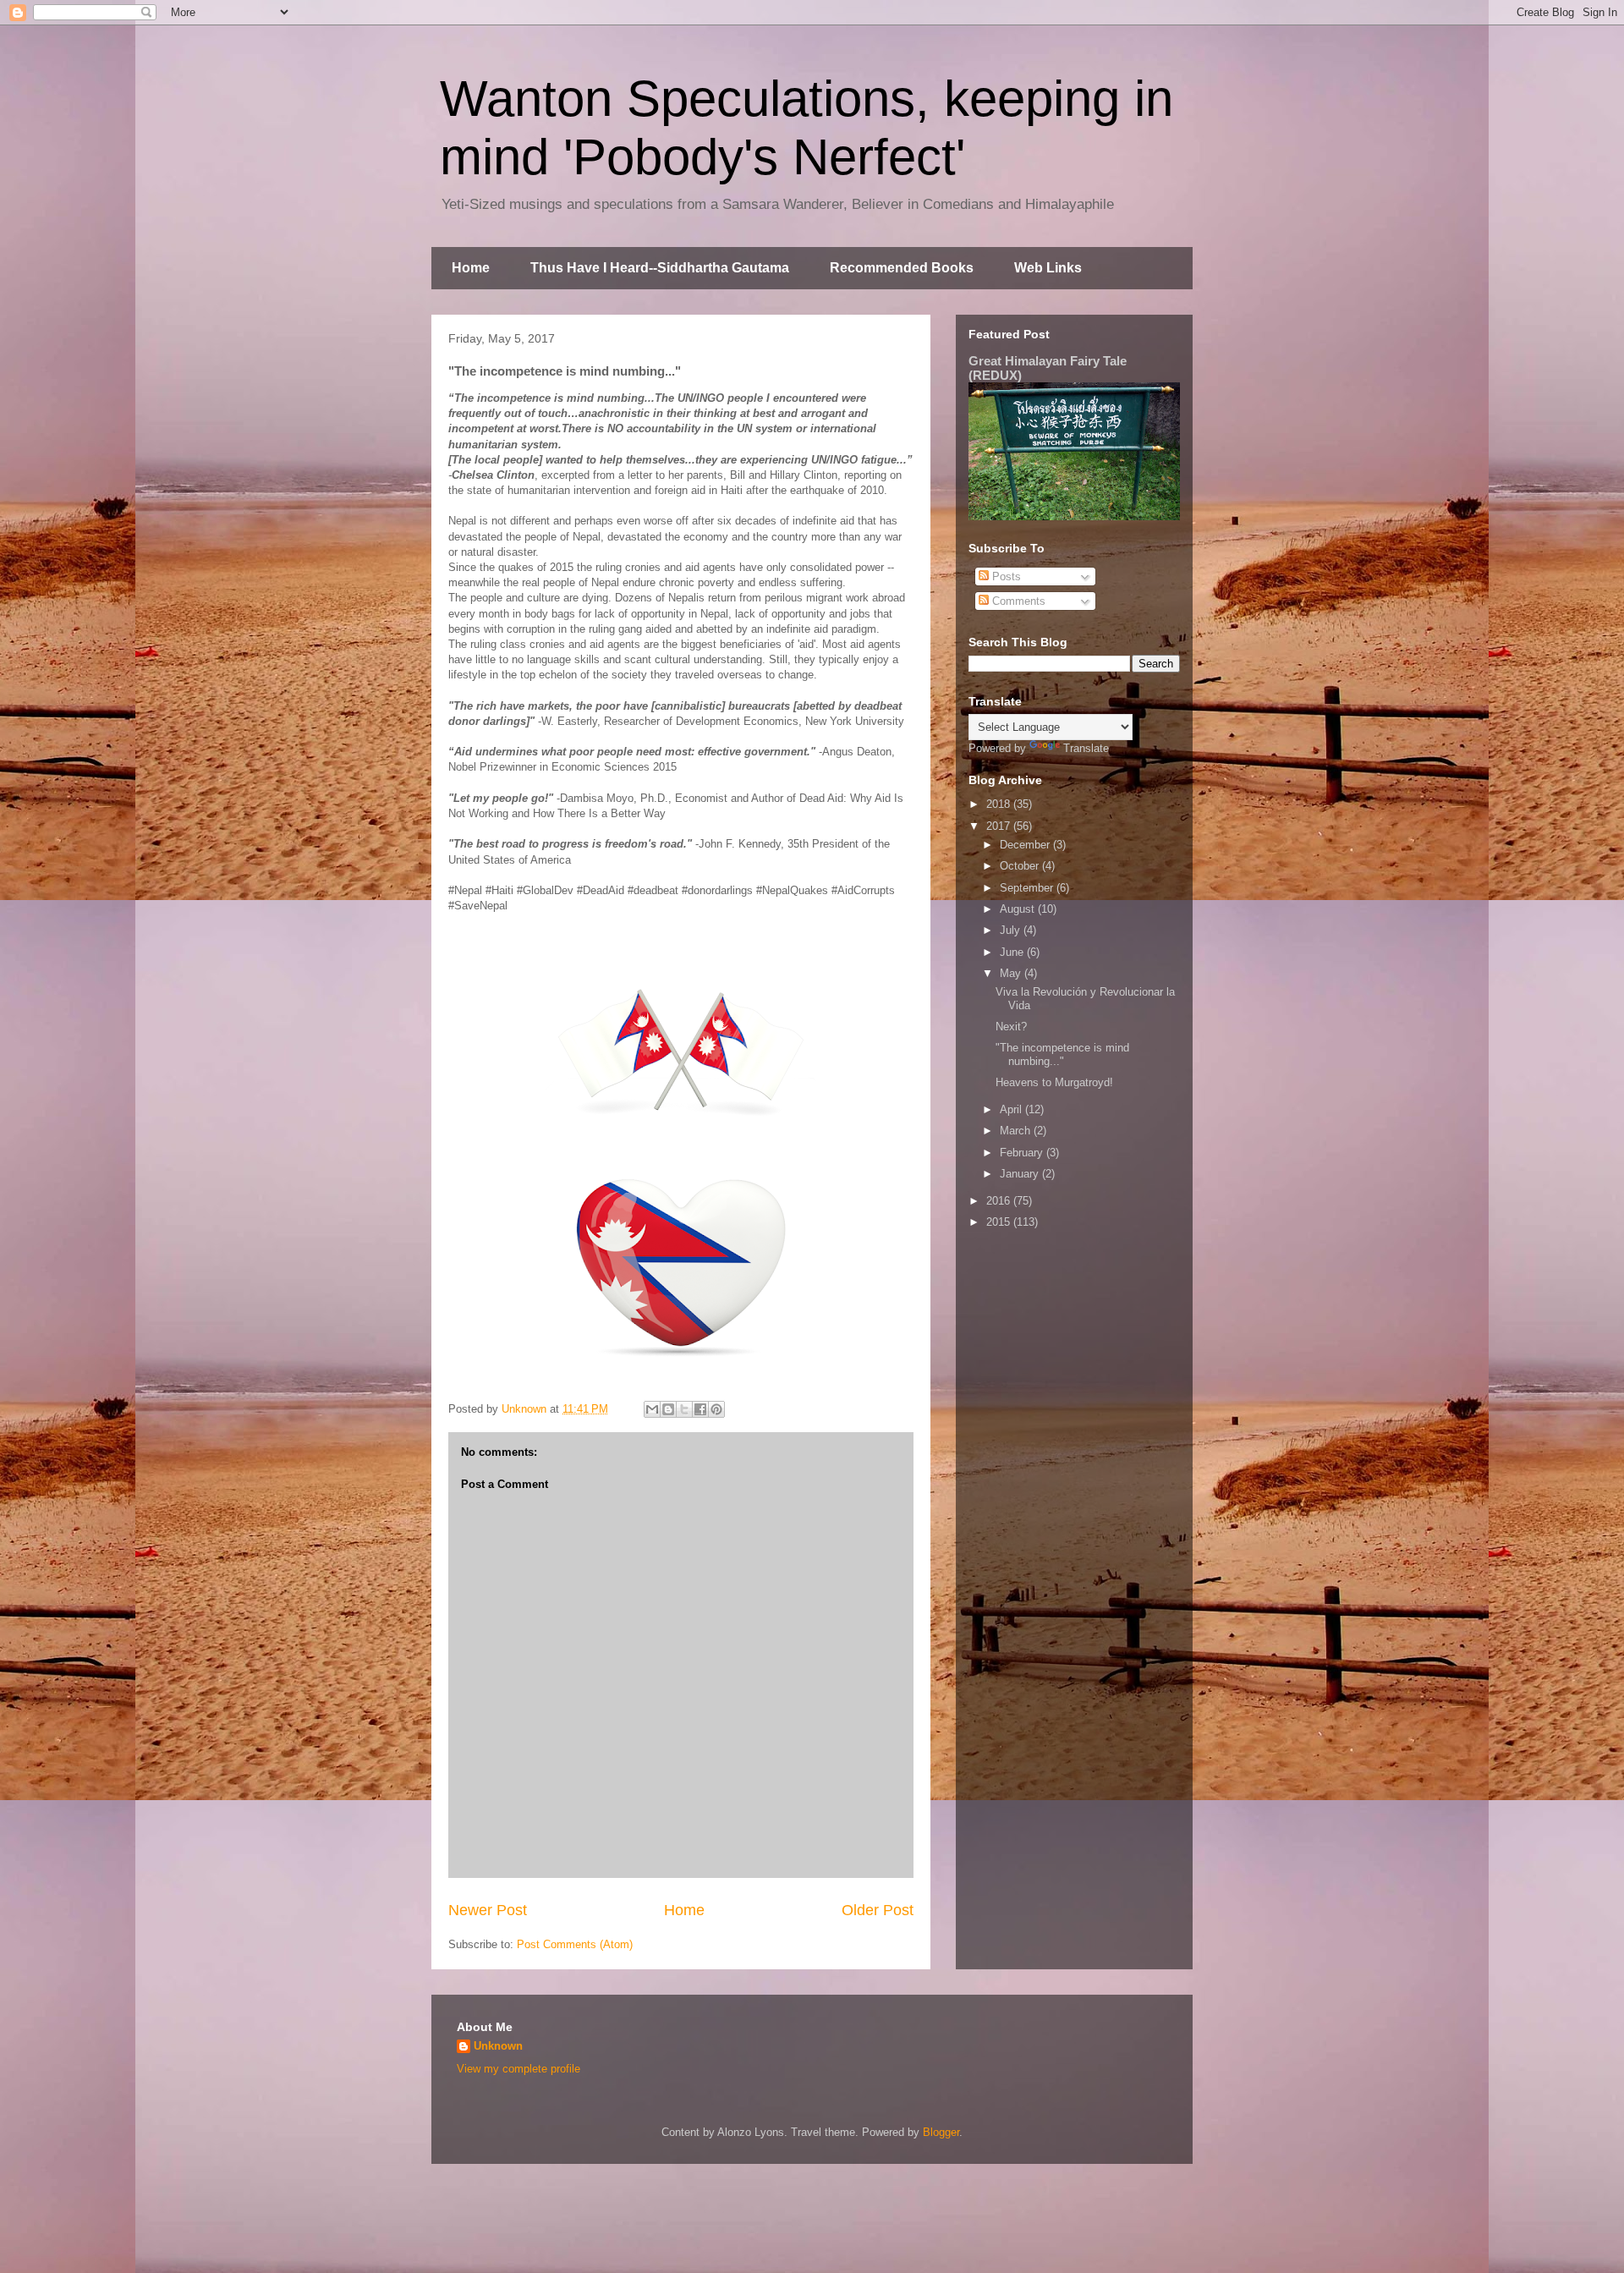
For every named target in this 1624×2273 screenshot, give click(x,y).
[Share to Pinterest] (716, 1409)
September (1028, 888)
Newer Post (488, 1910)
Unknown (498, 2046)
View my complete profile (518, 2069)
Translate (1086, 748)
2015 (1000, 1222)
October (1021, 866)
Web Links (1048, 268)
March (1017, 1131)
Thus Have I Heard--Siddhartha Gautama (660, 268)
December (1026, 845)
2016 (1000, 1201)
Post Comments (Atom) (575, 1944)
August (1019, 909)
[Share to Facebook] (700, 1409)
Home (471, 268)
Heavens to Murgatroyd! (1054, 1082)
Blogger (941, 2132)
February (1023, 1153)
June (1013, 952)
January (1021, 1174)
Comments (1017, 601)
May (1012, 973)
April (1012, 1109)
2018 (1000, 804)
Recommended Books (902, 268)
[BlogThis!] (668, 1409)
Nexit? (1011, 1027)
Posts (1005, 576)
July (1012, 930)
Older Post (878, 1910)
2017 (1000, 826)
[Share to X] (684, 1409)
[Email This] (652, 1409)
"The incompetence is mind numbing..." (1062, 1054)
